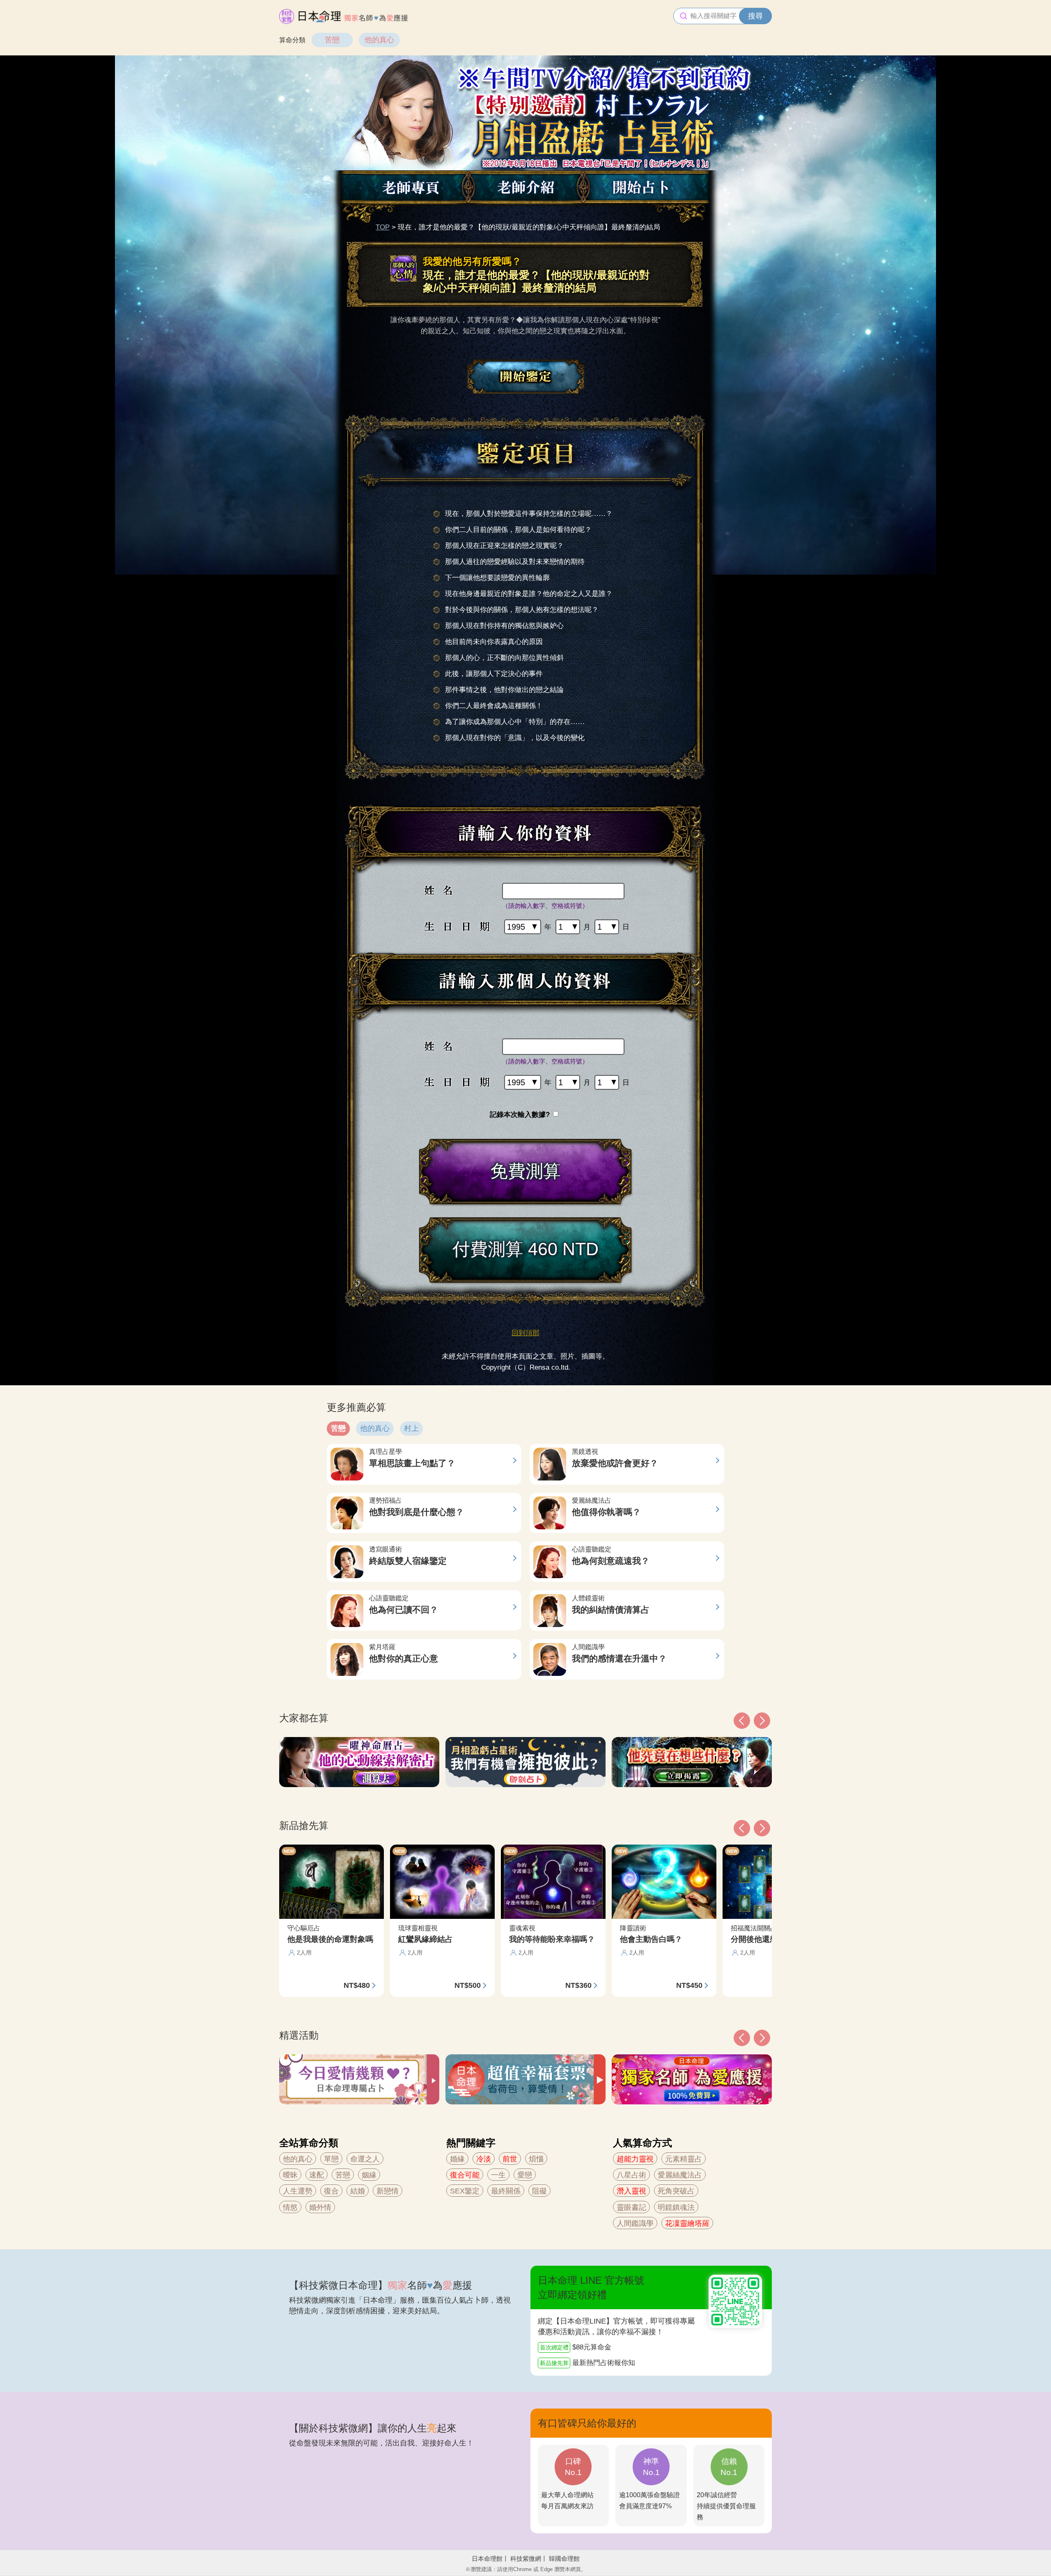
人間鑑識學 (635, 2223)
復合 (331, 2191)
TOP (383, 227)
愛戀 (525, 2175)
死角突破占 (676, 2191)
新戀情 (388, 2191)
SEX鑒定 (465, 2191)
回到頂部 (525, 1333)
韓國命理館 (564, 2559)
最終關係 (506, 2191)
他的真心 (379, 40)
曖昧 (290, 2175)
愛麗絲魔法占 (680, 2175)
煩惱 (536, 2159)
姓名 (461, 891)
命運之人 (365, 2159)
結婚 (358, 2191)
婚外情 (320, 2207)
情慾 (290, 2207)
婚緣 (457, 2159)
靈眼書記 (631, 2207)
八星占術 (631, 2175)
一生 (498, 2175)
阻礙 (539, 2191)
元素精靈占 (684, 2159)
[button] (742, 2038)
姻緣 (369, 2175)
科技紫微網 (526, 2559)
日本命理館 (487, 2559)
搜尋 (755, 16)
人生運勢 (298, 2191)
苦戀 (332, 40)
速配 (317, 2175)
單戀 (331, 2159)
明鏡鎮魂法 (676, 2207)
